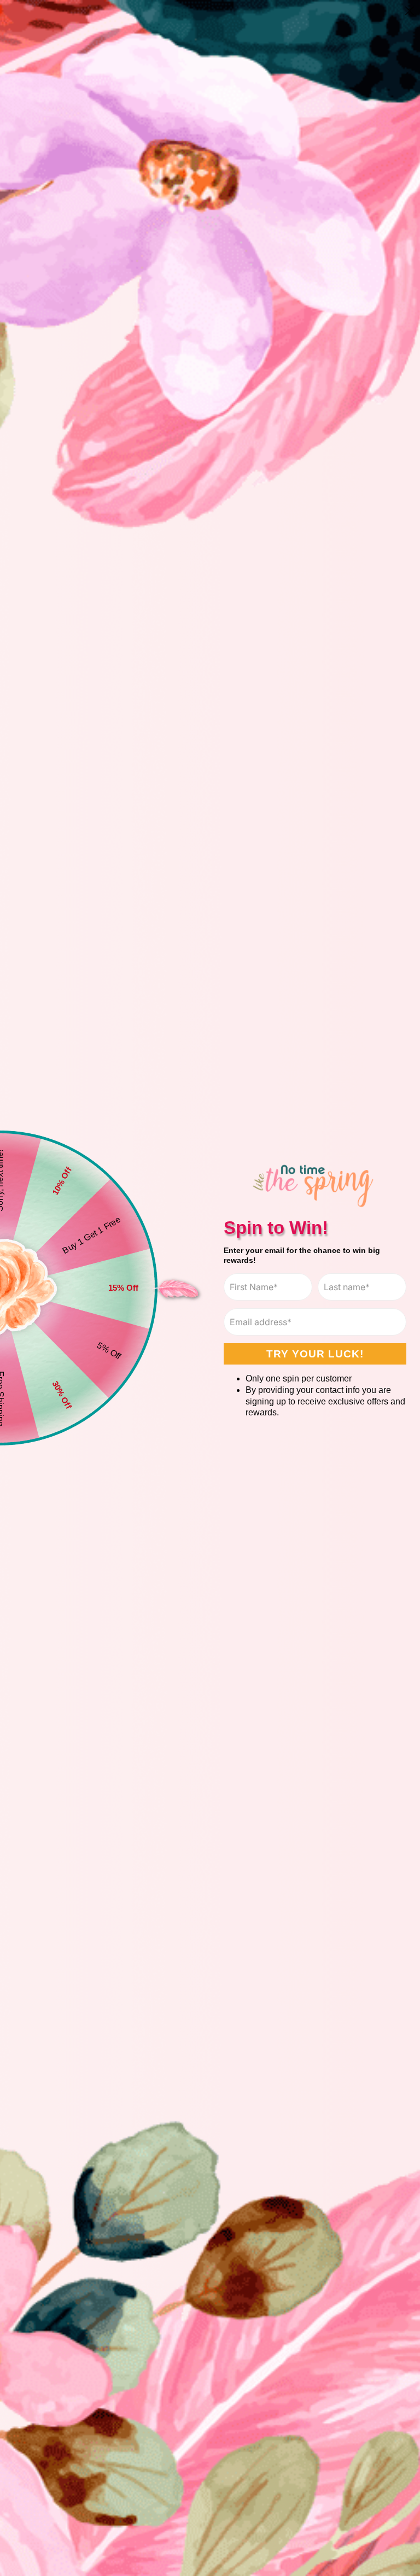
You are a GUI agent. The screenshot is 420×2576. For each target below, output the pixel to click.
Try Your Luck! (315, 1354)
